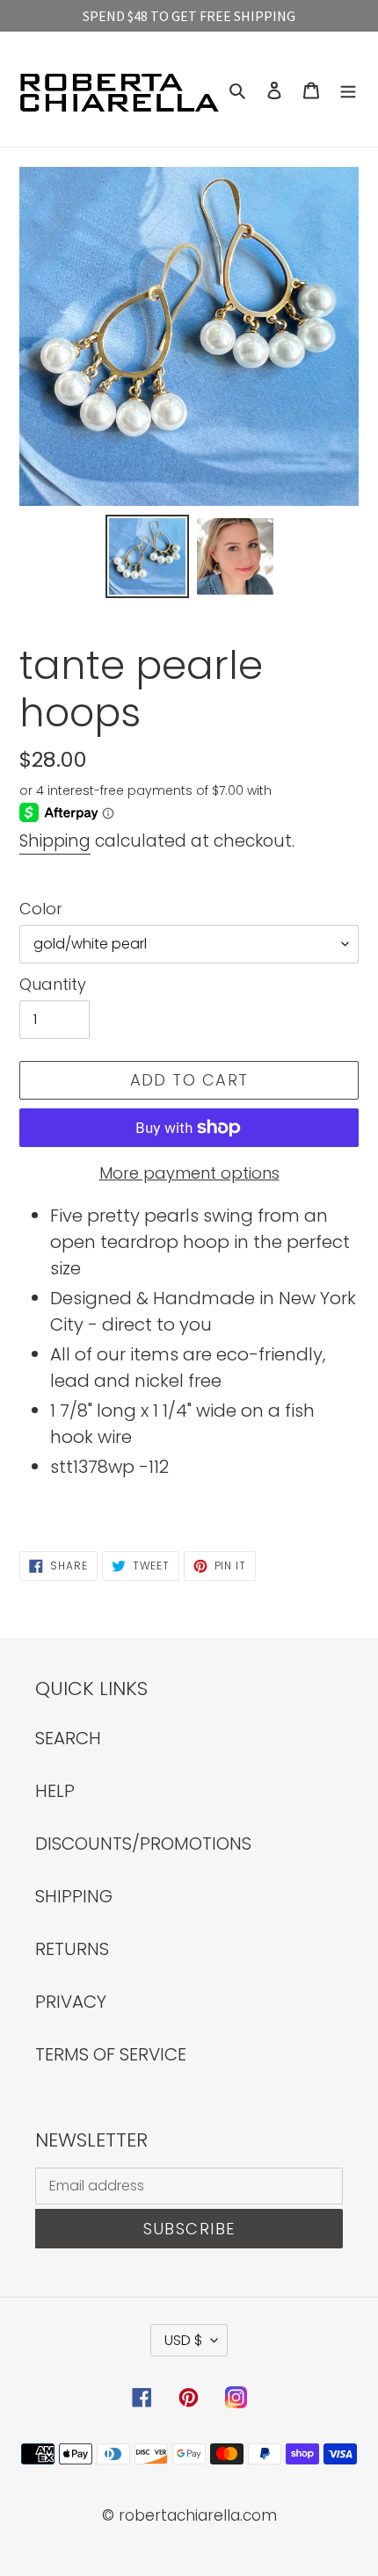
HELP (55, 1791)
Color (41, 909)
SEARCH (68, 1738)
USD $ (183, 2340)
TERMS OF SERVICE (111, 2054)
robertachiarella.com (198, 2515)
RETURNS (72, 1949)
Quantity (53, 984)
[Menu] (348, 89)
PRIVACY (71, 2002)
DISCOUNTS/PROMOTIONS (143, 1844)
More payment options (189, 1173)
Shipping (55, 841)
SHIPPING (74, 1896)
